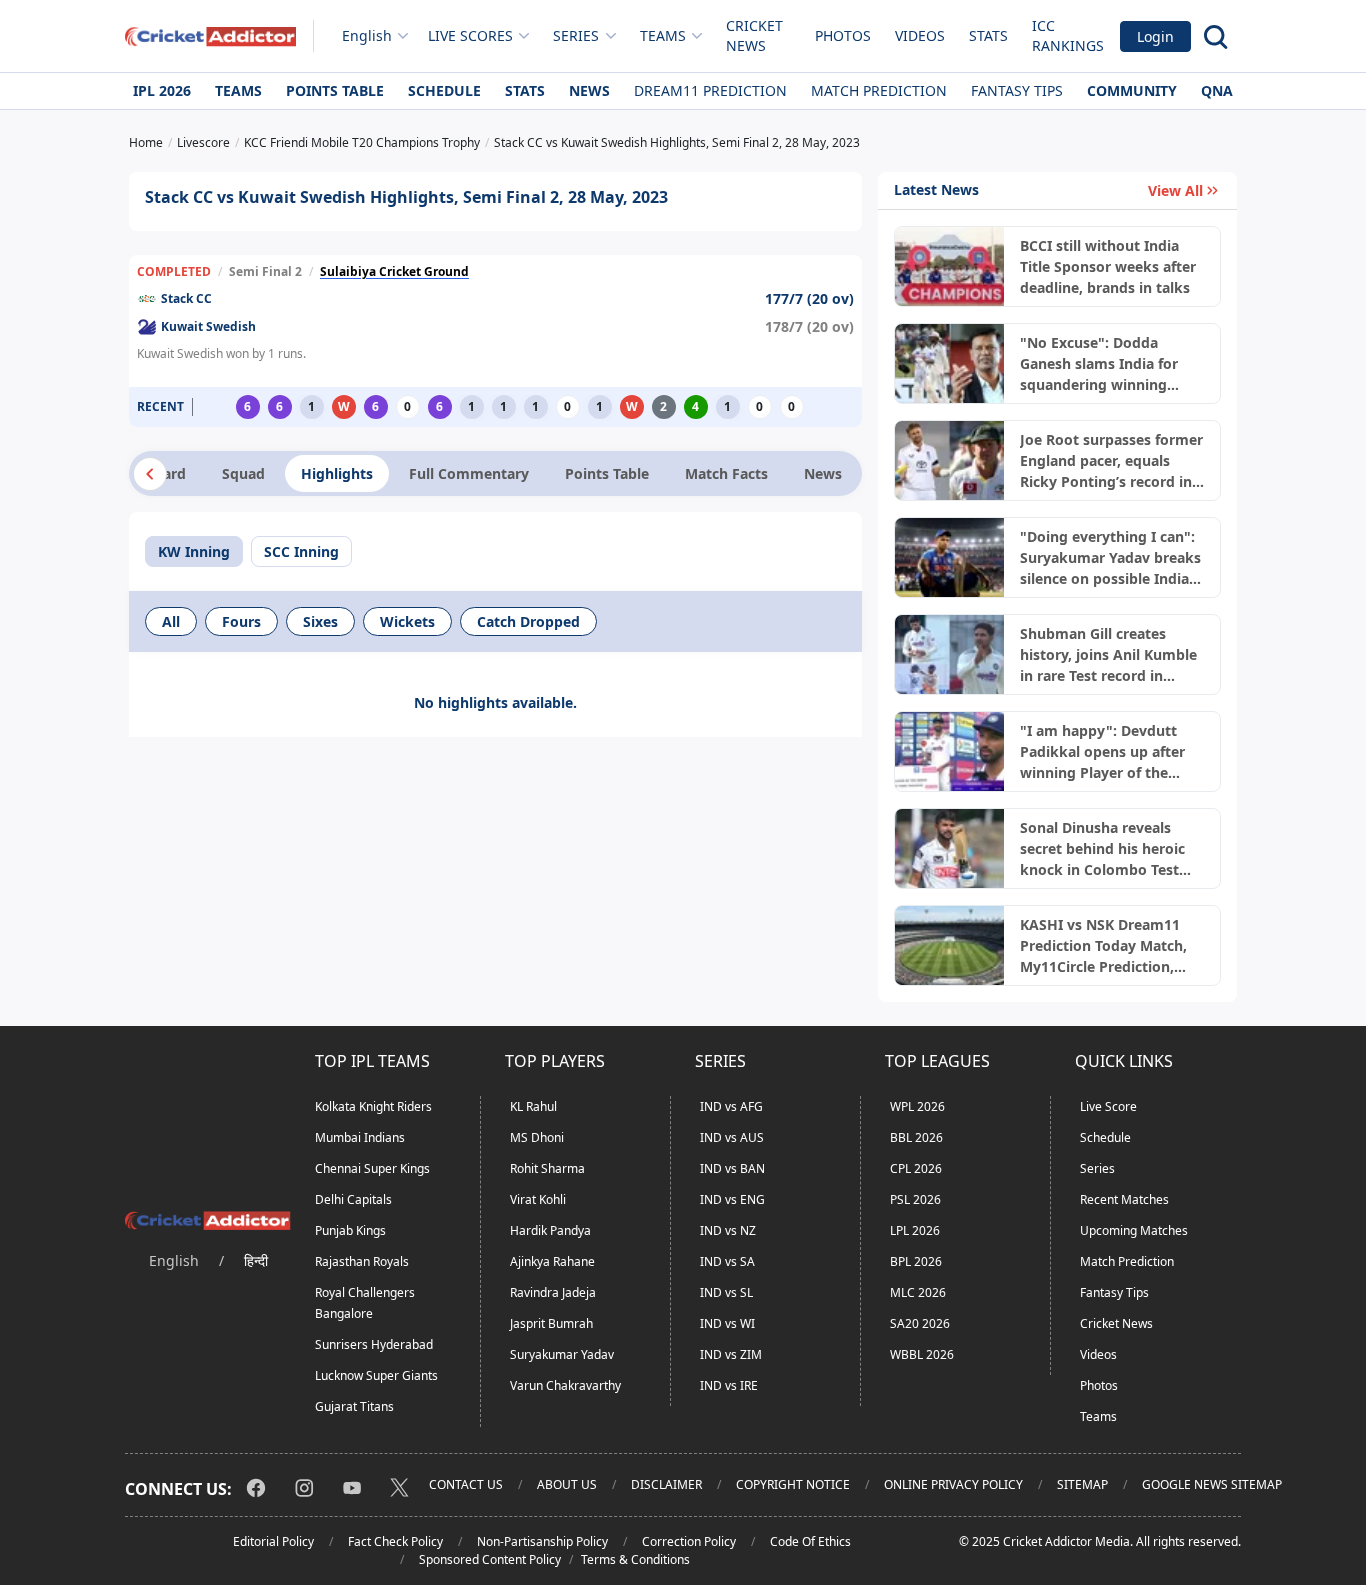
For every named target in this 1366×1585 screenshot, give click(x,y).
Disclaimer (666, 1484)
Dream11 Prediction (710, 90)
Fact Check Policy (395, 1541)
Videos (920, 35)
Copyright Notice (793, 1484)
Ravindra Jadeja (553, 1292)
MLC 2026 (918, 1292)
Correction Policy (689, 1541)
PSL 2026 (915, 1199)
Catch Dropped (528, 621)
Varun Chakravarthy (565, 1385)
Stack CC (186, 298)
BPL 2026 (916, 1261)
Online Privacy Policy (953, 1484)
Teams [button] (663, 35)
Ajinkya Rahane (552, 1261)
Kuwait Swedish (208, 326)
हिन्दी (256, 1260)
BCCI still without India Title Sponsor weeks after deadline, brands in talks (1108, 266)
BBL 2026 (916, 1137)
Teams (238, 90)
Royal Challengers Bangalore (365, 1303)
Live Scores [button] (470, 35)
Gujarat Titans (354, 1406)
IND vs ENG (732, 1199)
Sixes (320, 621)
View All (1175, 190)
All (171, 621)
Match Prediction (879, 90)
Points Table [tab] (607, 473)
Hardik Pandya (550, 1230)
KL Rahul (533, 1106)
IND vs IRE (729, 1385)
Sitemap (1082, 1484)
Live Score (1108, 1106)
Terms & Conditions (635, 1559)
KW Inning (194, 551)
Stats (988, 35)
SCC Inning (301, 551)
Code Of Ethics (810, 1541)
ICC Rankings (1068, 35)
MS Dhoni (537, 1137)
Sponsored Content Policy (490, 1559)
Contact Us (466, 1484)
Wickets (407, 621)
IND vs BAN (732, 1168)
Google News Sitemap (1212, 1484)
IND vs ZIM (731, 1354)
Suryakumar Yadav (562, 1354)
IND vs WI (727, 1323)
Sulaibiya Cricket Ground (394, 271)
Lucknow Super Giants (376, 1375)
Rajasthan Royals (362, 1261)
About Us (567, 1484)
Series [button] (576, 35)
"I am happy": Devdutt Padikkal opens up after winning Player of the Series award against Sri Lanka (1102, 752)
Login (1155, 36)
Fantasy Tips (1017, 90)
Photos (843, 35)
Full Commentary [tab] (469, 473)
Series (1097, 1168)
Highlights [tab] (337, 473)
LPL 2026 (915, 1230)
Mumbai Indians (360, 1137)
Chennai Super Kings (372, 1168)
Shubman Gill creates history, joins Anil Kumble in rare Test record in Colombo (1108, 655)
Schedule (444, 90)
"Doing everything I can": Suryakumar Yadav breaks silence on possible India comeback (1110, 558)
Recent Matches (1124, 1199)
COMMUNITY (1132, 90)
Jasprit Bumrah (551, 1323)
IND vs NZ (728, 1230)
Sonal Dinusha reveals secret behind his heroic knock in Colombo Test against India (1102, 849)
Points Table (335, 90)
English (367, 35)
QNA (1217, 90)
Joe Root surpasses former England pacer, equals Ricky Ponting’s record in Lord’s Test (1111, 461)
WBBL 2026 (922, 1354)
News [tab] (823, 473)
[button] (150, 474)
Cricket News (754, 35)
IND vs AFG (731, 1106)
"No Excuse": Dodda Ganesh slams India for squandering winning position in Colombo (1099, 364)
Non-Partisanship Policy (542, 1541)
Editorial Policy (273, 1541)
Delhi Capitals (353, 1199)
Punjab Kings (350, 1230)
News (589, 90)
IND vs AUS (732, 1137)
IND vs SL (726, 1292)
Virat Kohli (538, 1199)
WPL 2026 (917, 1106)
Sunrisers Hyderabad (374, 1344)
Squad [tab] (243, 473)
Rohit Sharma (547, 1168)
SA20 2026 (920, 1323)
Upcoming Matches (1134, 1230)
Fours (241, 621)
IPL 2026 (162, 90)
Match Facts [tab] (726, 473)
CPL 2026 (916, 1168)
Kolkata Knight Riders (373, 1106)
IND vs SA (727, 1261)
